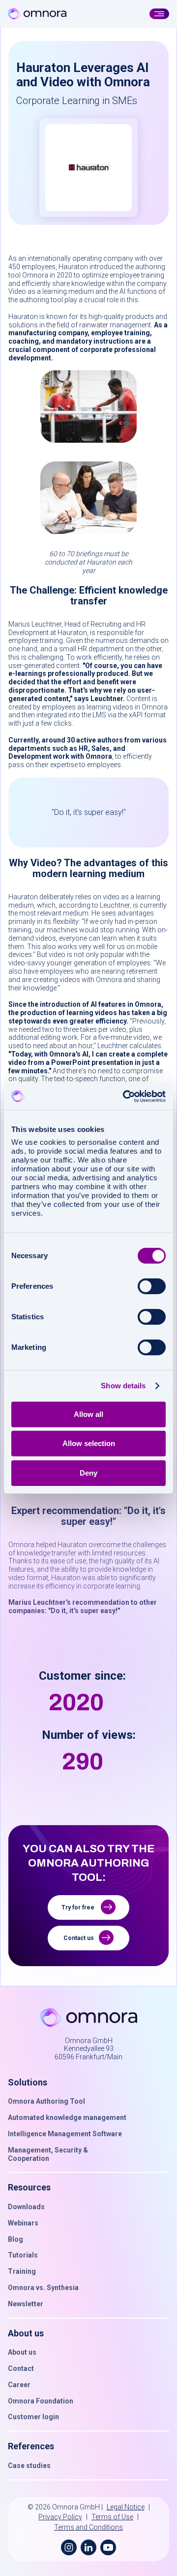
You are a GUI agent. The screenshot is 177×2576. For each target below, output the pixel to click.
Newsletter (26, 2304)
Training (22, 2271)
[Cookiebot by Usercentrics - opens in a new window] (125, 1096)
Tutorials (23, 2255)
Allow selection (89, 1443)
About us (22, 2352)
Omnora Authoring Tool (46, 2101)
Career (19, 2385)
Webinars (23, 2223)
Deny (88, 1473)
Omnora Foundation (41, 2401)
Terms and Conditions (88, 2527)
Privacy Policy (60, 2517)
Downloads (26, 2207)
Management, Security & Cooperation (48, 2154)
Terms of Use (112, 2517)
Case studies (29, 2466)
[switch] (152, 1286)
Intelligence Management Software (65, 2134)
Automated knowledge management (67, 2117)
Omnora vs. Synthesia (43, 2288)
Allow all (88, 1414)
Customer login (33, 2417)
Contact (21, 2368)
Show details (123, 1386)
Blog (15, 2239)
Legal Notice (126, 2507)
